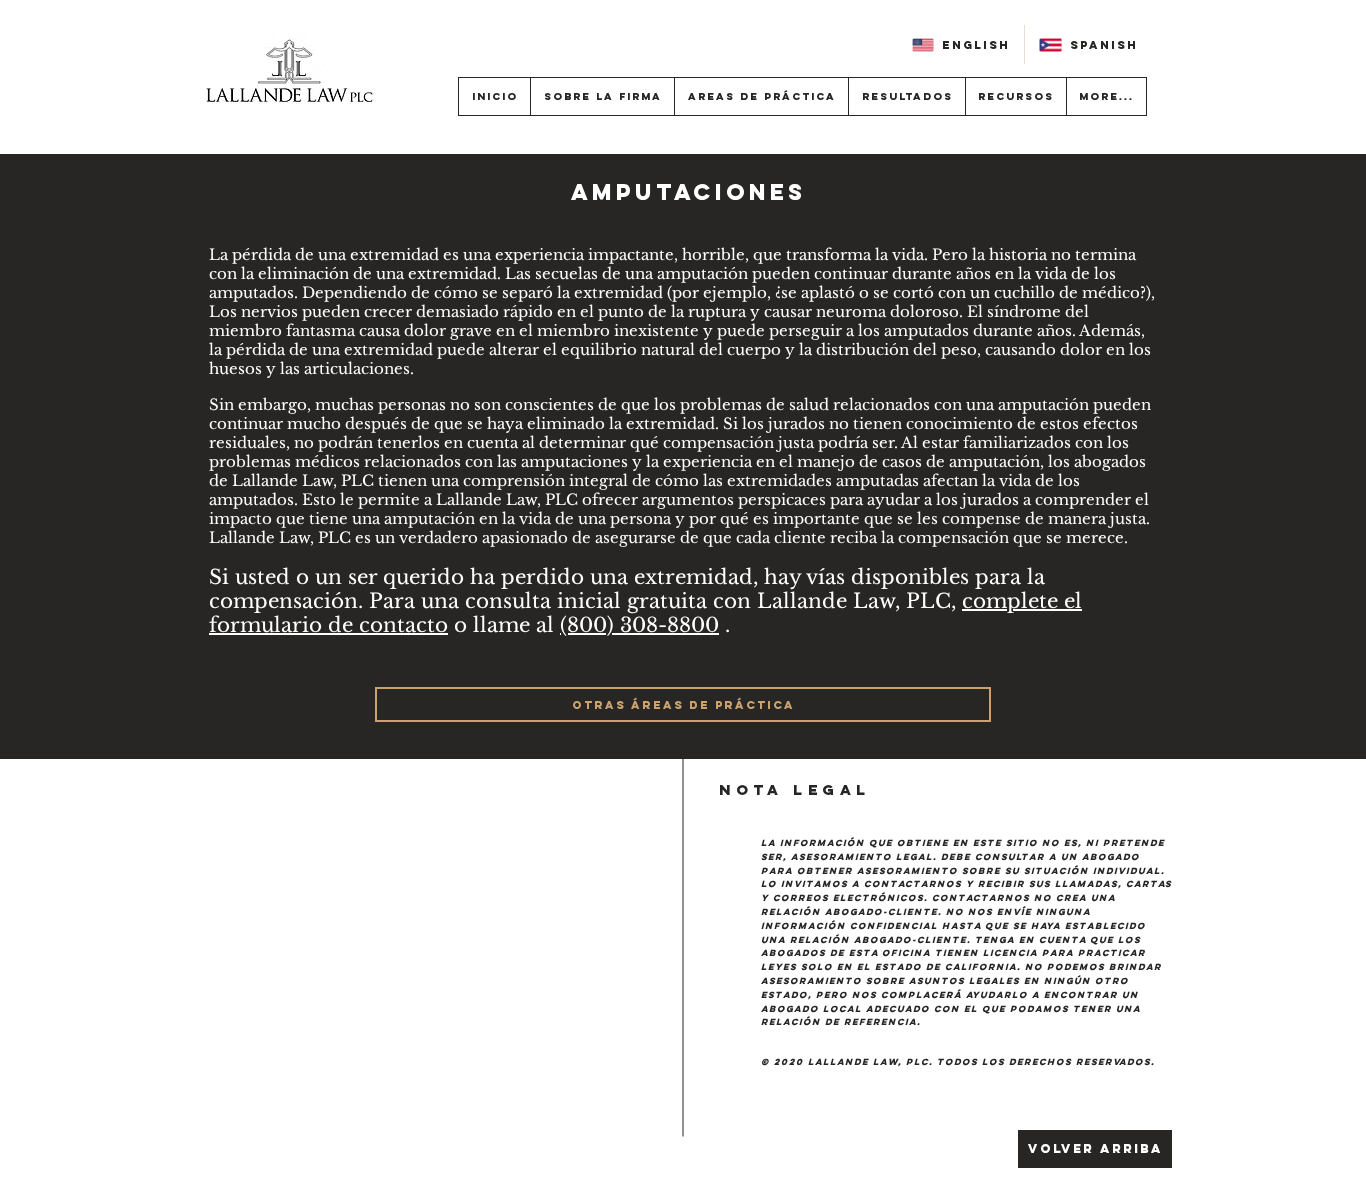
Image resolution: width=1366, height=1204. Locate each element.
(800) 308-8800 (639, 625)
